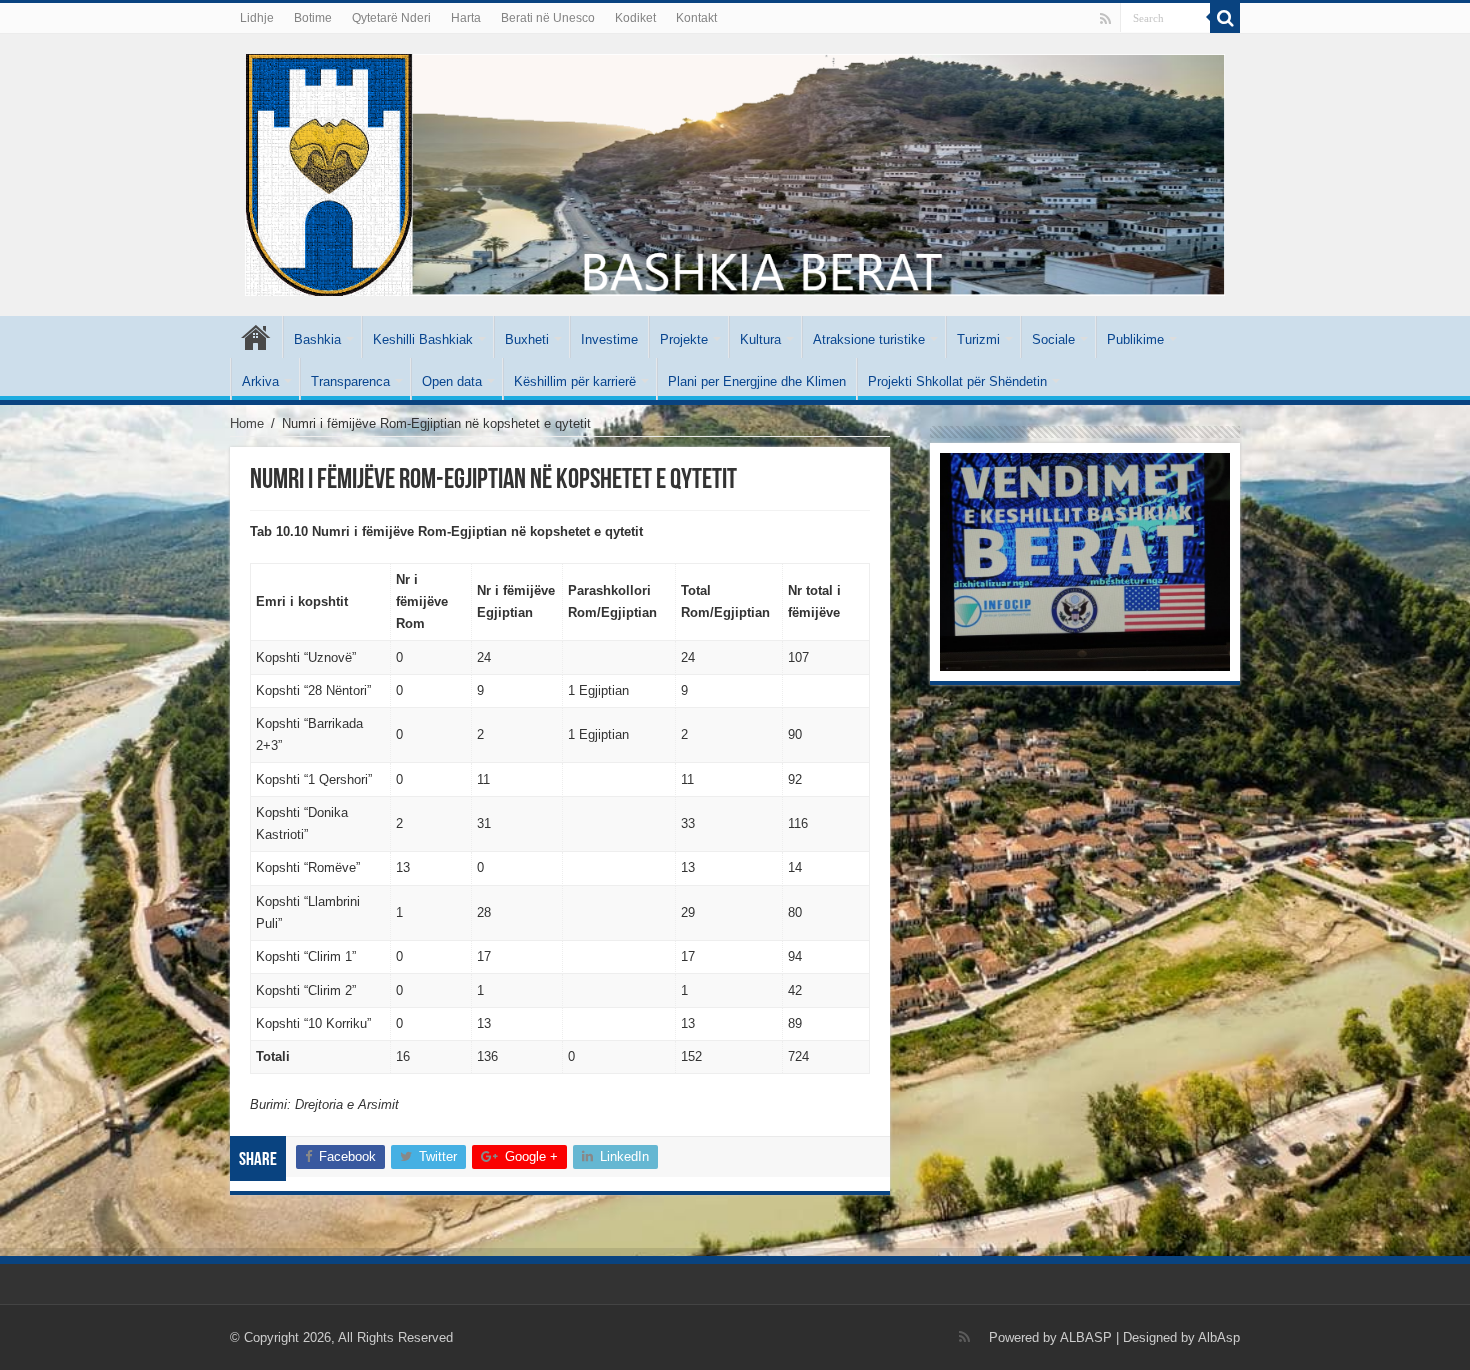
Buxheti (527, 339)
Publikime (1135, 339)
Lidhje (257, 18)
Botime (313, 18)
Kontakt (696, 18)
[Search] (1225, 18)
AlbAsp (1219, 1337)
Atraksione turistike (869, 339)
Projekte (684, 339)
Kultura (760, 339)
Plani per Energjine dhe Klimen (757, 381)
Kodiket (635, 18)
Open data (452, 381)
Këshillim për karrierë (575, 381)
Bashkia (317, 339)
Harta (466, 18)
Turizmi (978, 339)
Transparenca (350, 381)
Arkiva (260, 381)
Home (247, 423)
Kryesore (256, 337)
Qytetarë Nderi (391, 18)
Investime (609, 339)
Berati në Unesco (548, 18)
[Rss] (1105, 19)
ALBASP (1086, 1337)
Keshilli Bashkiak (423, 339)
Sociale (1053, 339)
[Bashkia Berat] (735, 171)
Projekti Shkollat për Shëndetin (957, 381)
